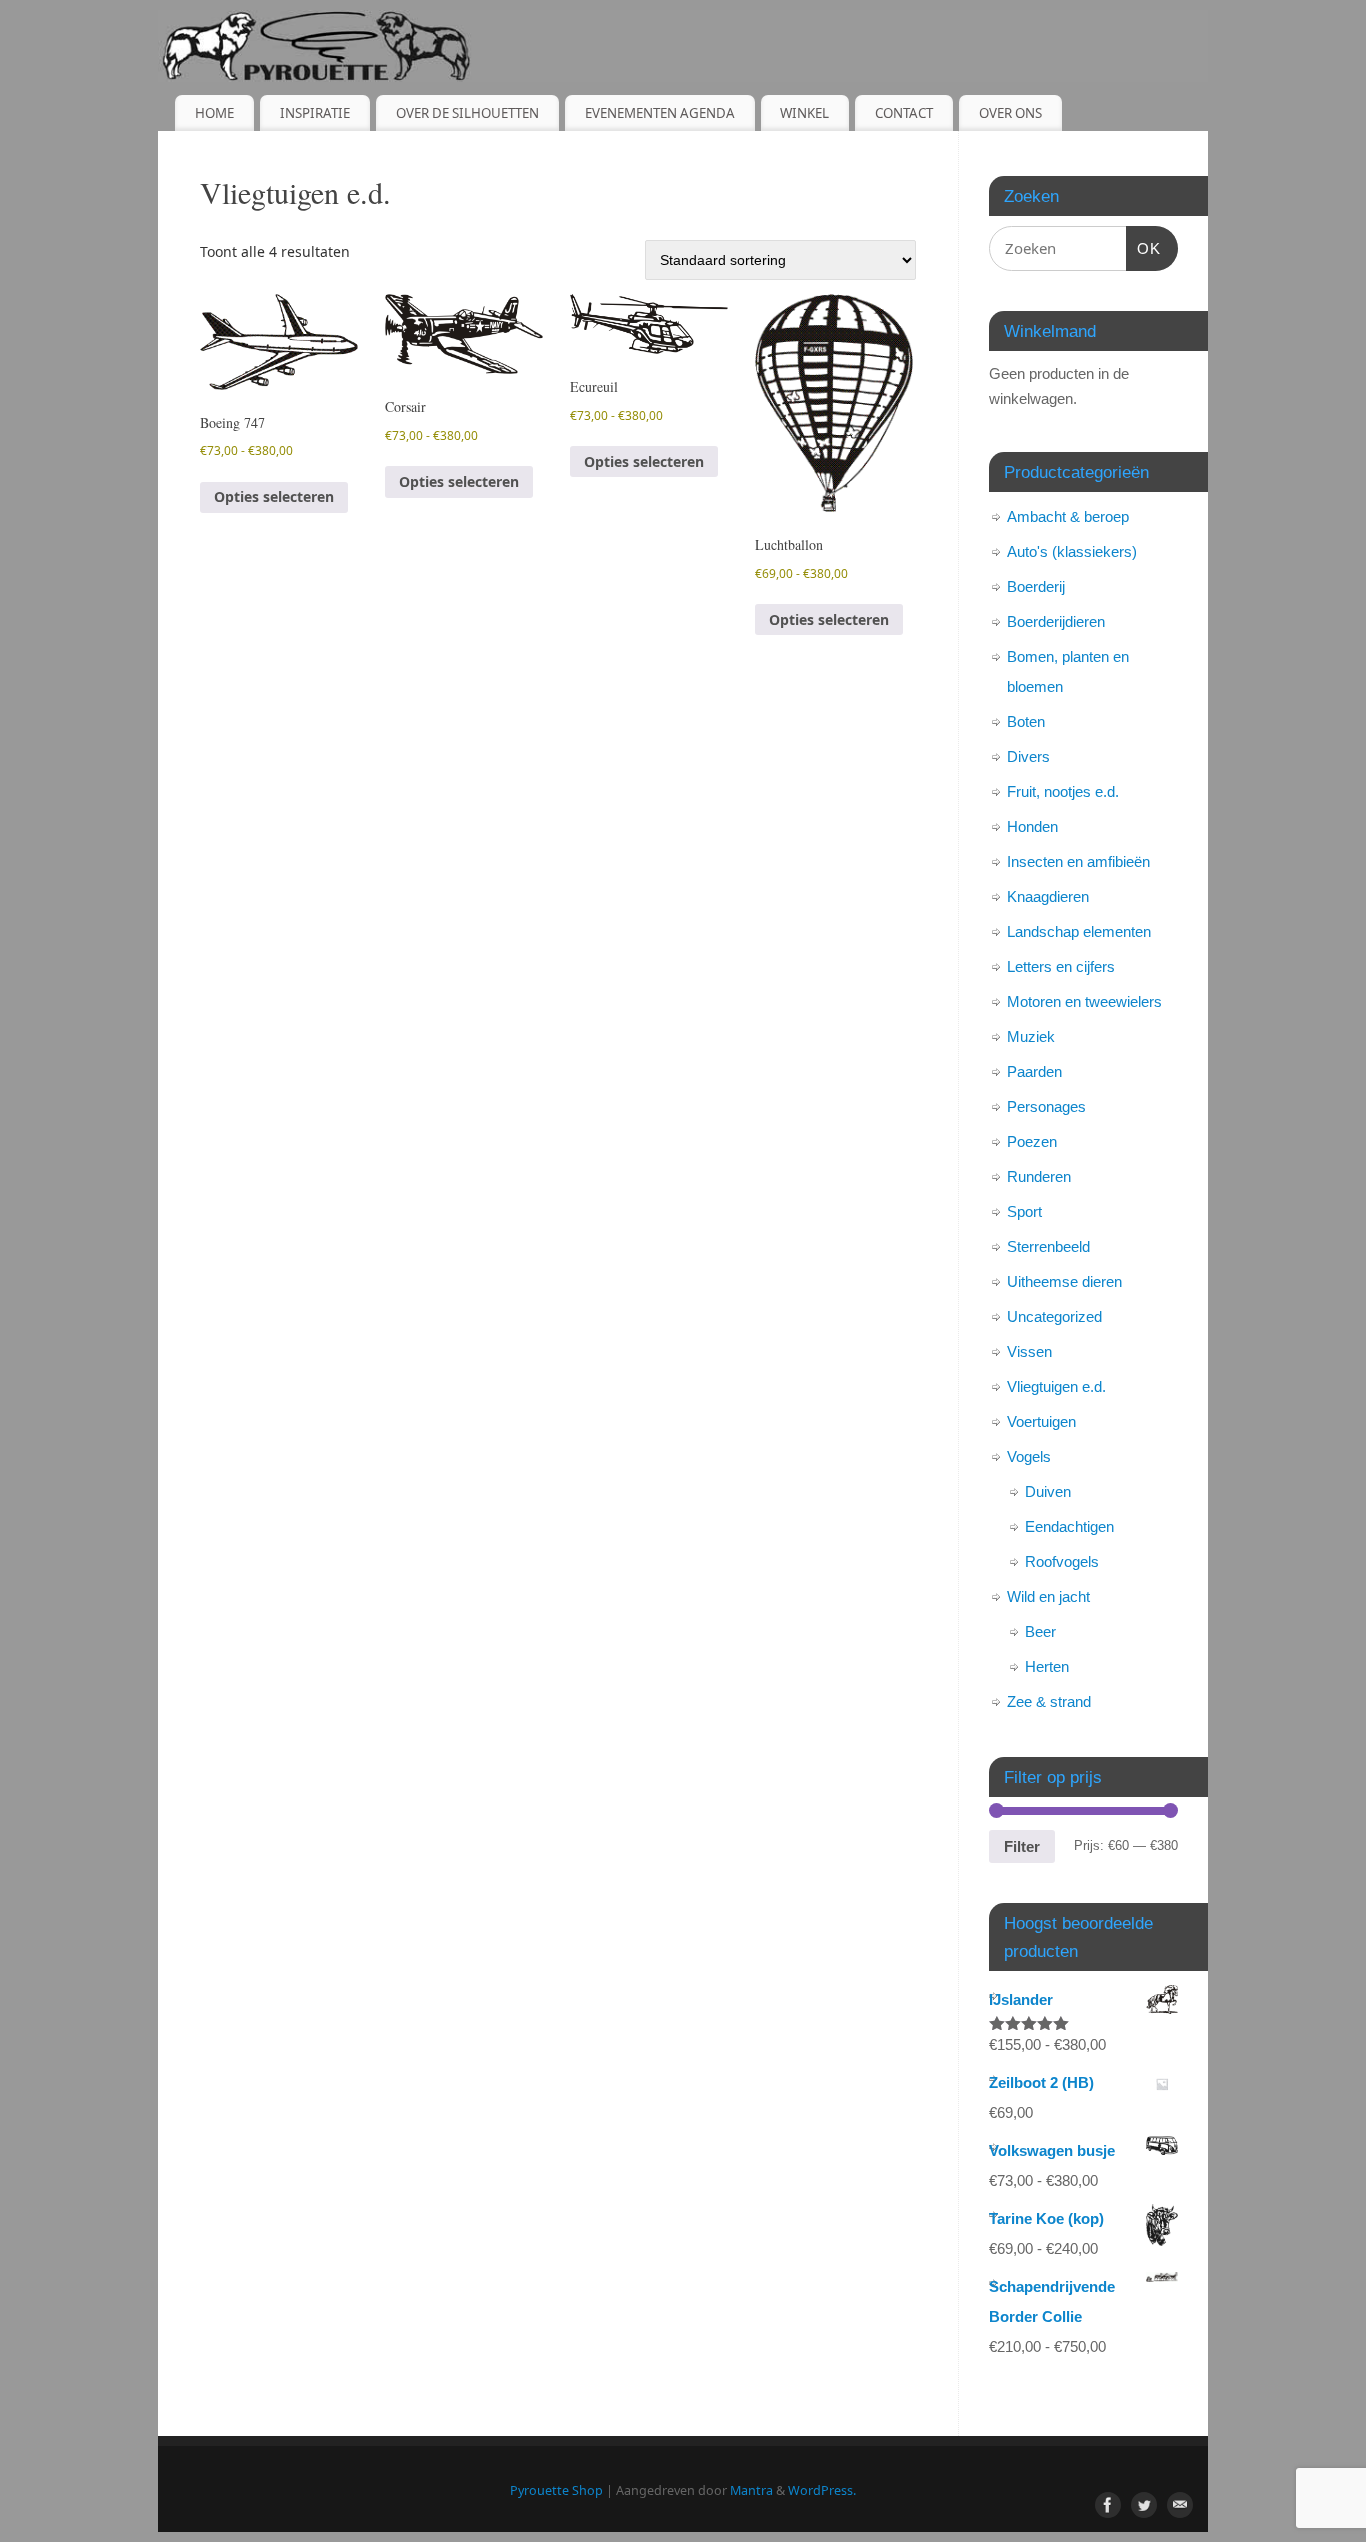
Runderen (1039, 1176)
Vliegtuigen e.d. (1056, 1386)
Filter (1022, 1846)
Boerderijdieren (1056, 621)
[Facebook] (1108, 2505)
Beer (1040, 1631)
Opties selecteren (274, 496)
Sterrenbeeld (1048, 1246)
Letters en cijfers (1061, 966)
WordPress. (822, 2490)
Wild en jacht (1048, 1596)
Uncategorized (1054, 1316)
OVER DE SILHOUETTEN (467, 113)
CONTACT (904, 113)
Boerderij (1036, 586)
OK (1144, 248)
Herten (1047, 1666)
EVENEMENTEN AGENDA (660, 113)
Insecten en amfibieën (1078, 861)
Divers (1028, 756)
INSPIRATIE (315, 113)
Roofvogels (1062, 1561)
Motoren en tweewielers (1084, 1001)
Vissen (1029, 1351)
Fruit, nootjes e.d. (1063, 791)
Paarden (1034, 1071)
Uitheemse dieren (1064, 1281)
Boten (1026, 721)
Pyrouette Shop (556, 2490)
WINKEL (804, 113)
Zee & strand (1049, 1701)
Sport (1024, 1211)
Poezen (1032, 1141)
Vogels (1029, 1456)
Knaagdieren (1048, 896)
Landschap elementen (1079, 931)
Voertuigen (1041, 1421)
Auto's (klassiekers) (1072, 551)
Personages (1046, 1106)
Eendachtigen (1069, 1526)
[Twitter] (1144, 2505)
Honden (1032, 826)
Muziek (1031, 1036)
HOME (214, 113)
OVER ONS (1010, 113)
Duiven (1048, 1491)
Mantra (751, 2490)
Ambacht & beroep (1068, 516)
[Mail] (1180, 2505)
